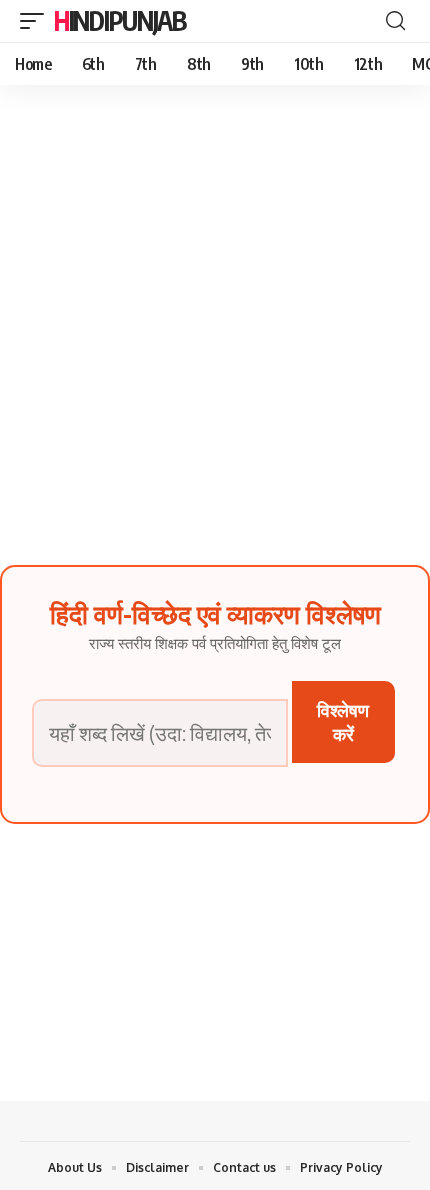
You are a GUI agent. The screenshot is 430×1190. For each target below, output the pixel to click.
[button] (37, 21)
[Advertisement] (215, 310)
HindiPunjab (120, 20)
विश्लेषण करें (343, 721)
